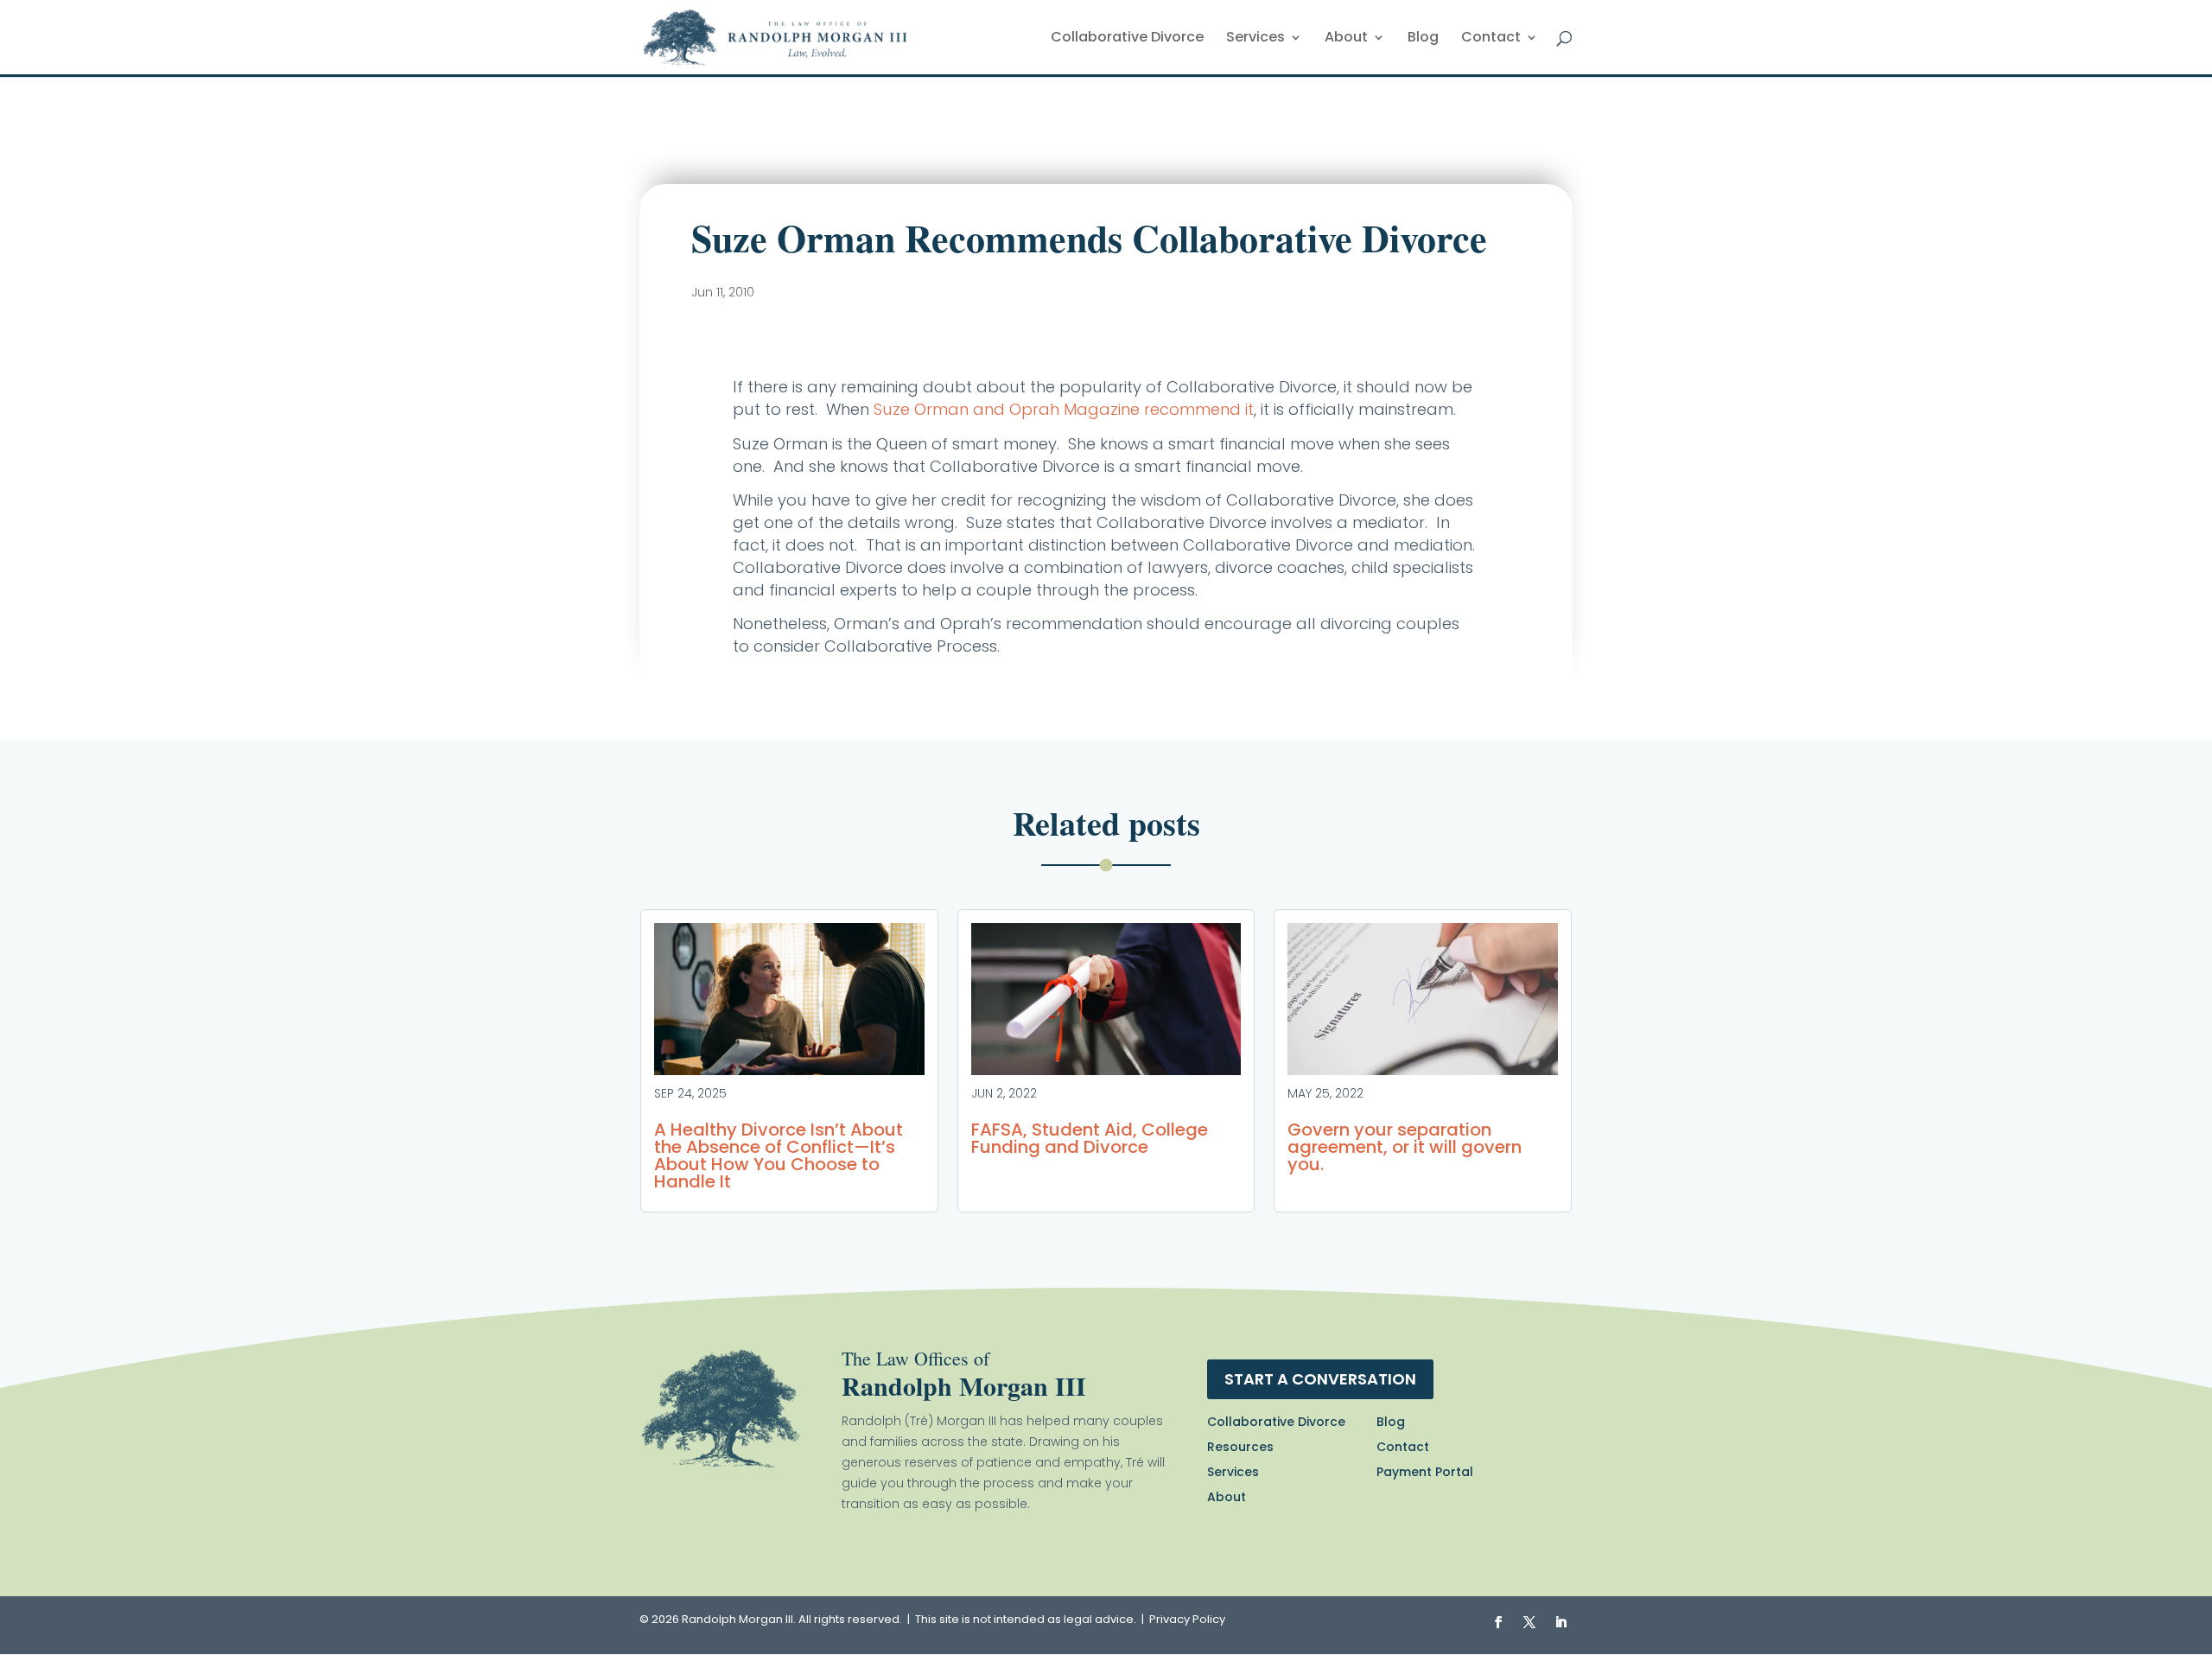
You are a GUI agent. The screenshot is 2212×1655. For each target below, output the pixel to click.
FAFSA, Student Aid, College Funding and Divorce (1090, 1138)
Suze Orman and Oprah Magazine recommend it (1064, 409)
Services (1255, 39)
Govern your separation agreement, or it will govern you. (1405, 1147)
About (1346, 39)
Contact (1491, 39)
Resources (1240, 1447)
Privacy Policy (1187, 1619)
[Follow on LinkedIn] (1560, 1622)
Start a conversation (1320, 1379)
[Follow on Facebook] (1498, 1622)
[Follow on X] (1529, 1622)
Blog (1423, 39)
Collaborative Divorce (1127, 39)
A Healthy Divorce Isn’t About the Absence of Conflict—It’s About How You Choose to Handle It (779, 1155)
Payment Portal (1425, 1472)
